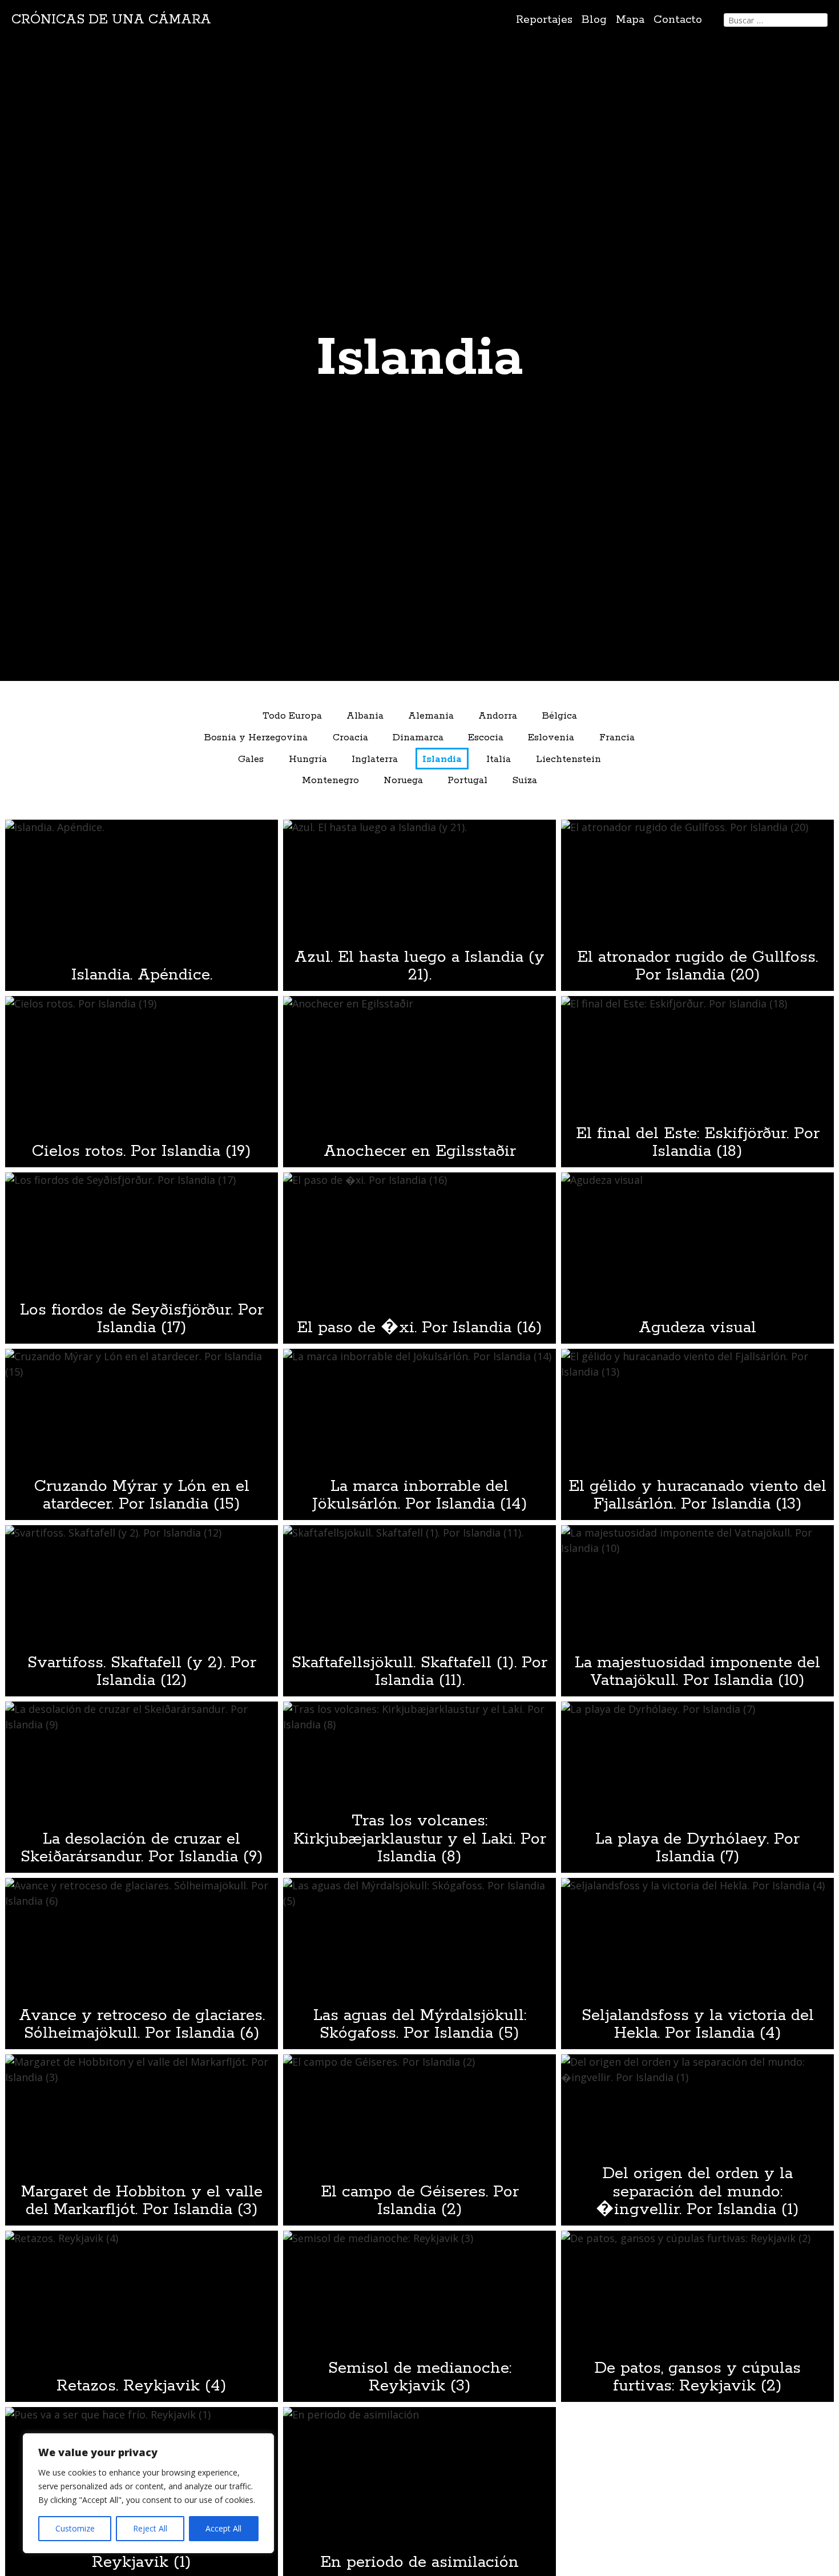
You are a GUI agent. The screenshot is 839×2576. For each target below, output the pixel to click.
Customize (75, 2528)
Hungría (308, 759)
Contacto (678, 20)
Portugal (467, 781)
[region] (148, 2493)
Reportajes (544, 20)
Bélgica (560, 716)
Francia (617, 738)
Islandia (442, 759)
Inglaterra (375, 759)
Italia (499, 759)
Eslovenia (551, 738)
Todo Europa (292, 716)
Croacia (350, 738)
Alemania (431, 716)
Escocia (486, 738)
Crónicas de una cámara (111, 20)
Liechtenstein (568, 759)
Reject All (150, 2528)
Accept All (223, 2528)
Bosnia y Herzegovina (256, 738)
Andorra (498, 716)
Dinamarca (418, 738)
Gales (251, 759)
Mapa (630, 20)
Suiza (525, 781)
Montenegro (330, 781)
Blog (594, 20)
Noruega (403, 781)
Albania (365, 716)
